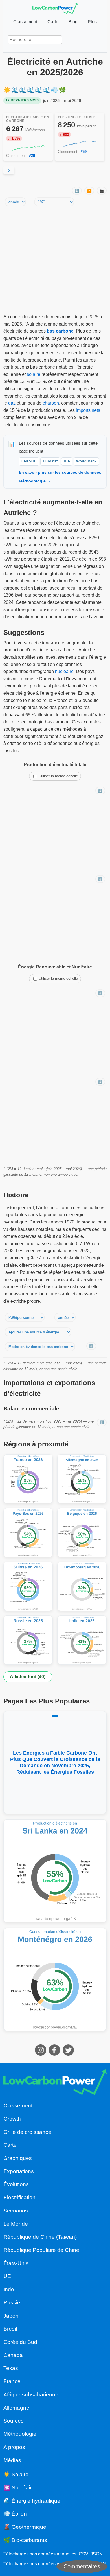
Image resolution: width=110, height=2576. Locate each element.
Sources (14, 2421)
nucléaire (64, 671)
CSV (83, 2554)
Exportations (19, 2171)
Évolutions (16, 2184)
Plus (92, 22)
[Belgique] (82, 1533)
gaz (12, 403)
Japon (11, 2316)
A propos (14, 2447)
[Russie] (28, 1640)
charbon (51, 403)
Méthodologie (20, 2434)
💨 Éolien (15, 2514)
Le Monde (16, 2224)
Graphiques (18, 2158)
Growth (12, 2119)
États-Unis (16, 2263)
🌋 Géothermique (25, 2527)
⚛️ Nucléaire (19, 2488)
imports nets (88, 410)
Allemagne (16, 2408)
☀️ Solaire (16, 2474)
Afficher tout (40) (28, 1677)
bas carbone (60, 331)
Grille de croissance (27, 2132)
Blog (73, 22)
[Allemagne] (82, 1479)
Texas (11, 2368)
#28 (32, 156)
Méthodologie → (35, 481)
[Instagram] (41, 2054)
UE (7, 2276)
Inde (9, 2289)
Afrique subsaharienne (31, 2395)
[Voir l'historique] (28, 148)
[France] (28, 1479)
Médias (12, 2460)
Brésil (10, 2329)
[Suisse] (28, 1586)
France (12, 2381)
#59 (84, 152)
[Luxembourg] (82, 1586)
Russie (12, 2303)
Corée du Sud (20, 2342)
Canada (13, 2355)
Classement (25, 22)
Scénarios (16, 2211)
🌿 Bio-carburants (25, 2540)
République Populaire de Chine (41, 2250)
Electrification (19, 2197)
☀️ (7, 90)
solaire (34, 374)
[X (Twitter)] (69, 2054)
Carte (53, 22)
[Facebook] (55, 2054)
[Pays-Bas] (28, 1533)
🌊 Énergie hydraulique (32, 2501)
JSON (97, 2554)
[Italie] (82, 1640)
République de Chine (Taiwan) (40, 2237)
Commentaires (82, 2566)
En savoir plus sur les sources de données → (63, 472)
